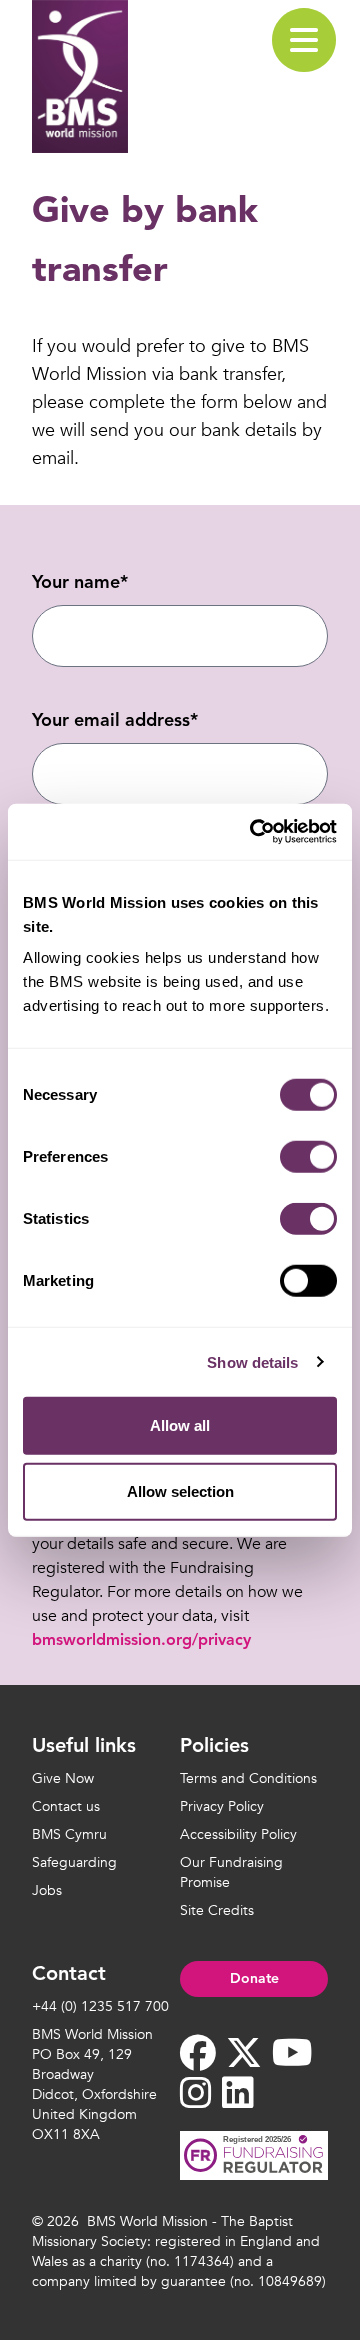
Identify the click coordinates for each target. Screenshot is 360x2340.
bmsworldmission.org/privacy (141, 1641)
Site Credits (217, 1910)
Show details (252, 1361)
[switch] (308, 1157)
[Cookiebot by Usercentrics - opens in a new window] (254, 832)
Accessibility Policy (238, 1834)
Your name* (80, 583)
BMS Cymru (69, 1834)
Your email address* (115, 721)
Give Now (63, 1778)
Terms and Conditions (248, 1778)
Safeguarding (74, 1862)
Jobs (47, 1890)
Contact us (66, 1806)
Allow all (180, 1425)
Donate (254, 1979)
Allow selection (180, 1490)
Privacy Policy (222, 1806)
